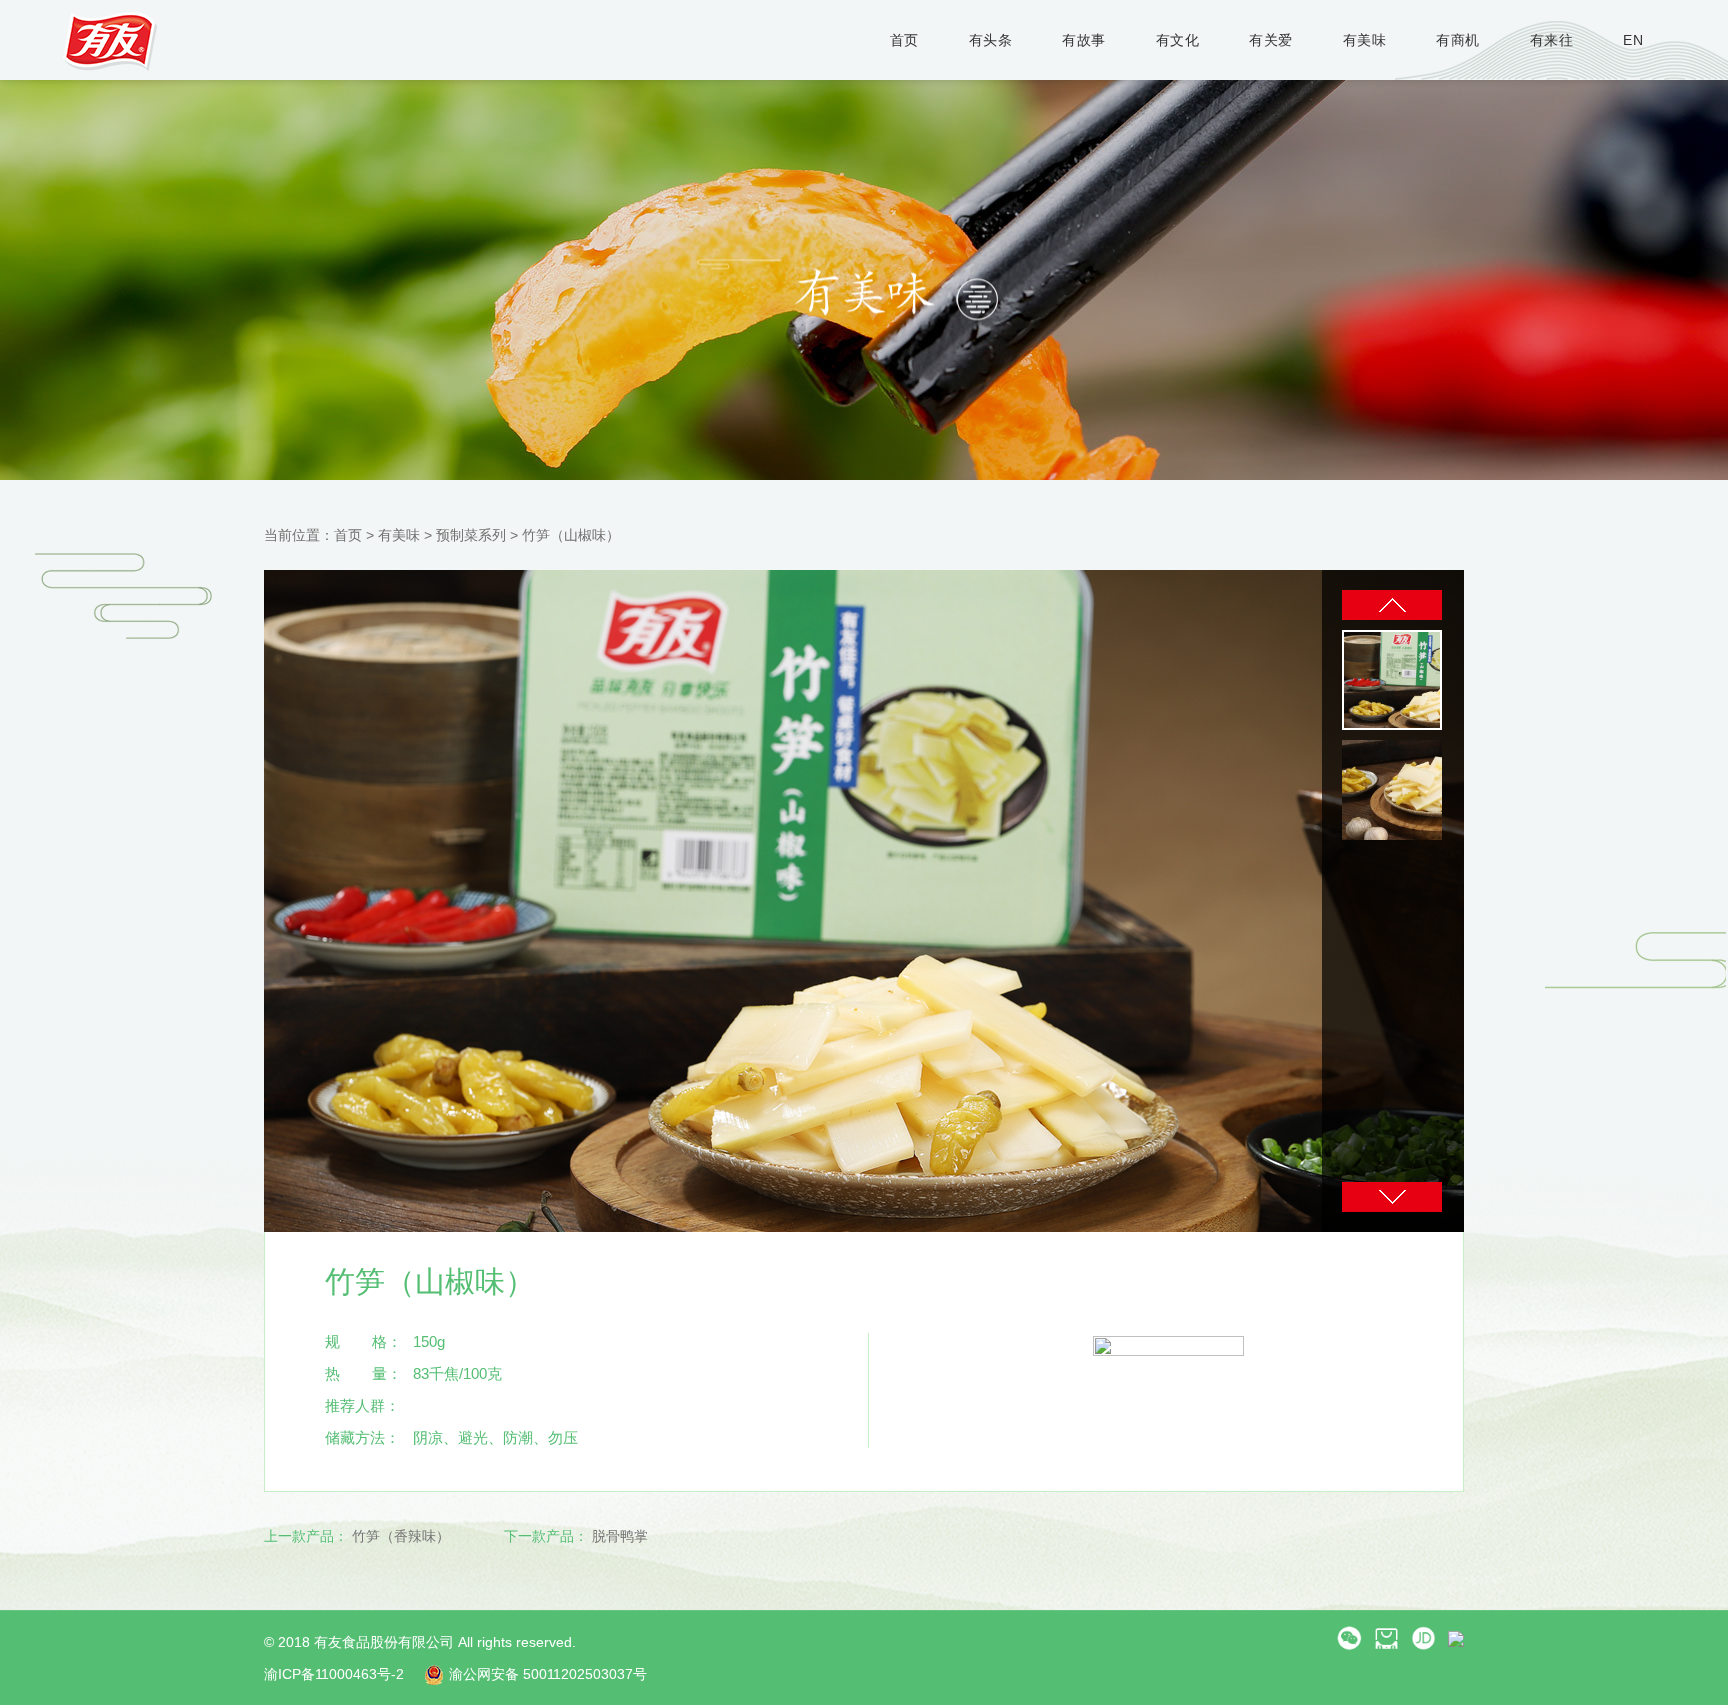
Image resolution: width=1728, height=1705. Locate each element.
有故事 (1084, 40)
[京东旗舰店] (1423, 1637)
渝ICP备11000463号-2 (334, 1674)
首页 (904, 40)
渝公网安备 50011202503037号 (548, 1674)
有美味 (1365, 40)
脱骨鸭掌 (620, 1536)
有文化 (1178, 40)
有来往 (1552, 40)
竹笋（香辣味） (401, 1536)
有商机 (1458, 40)
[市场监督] (1456, 1637)
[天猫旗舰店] (1386, 1637)
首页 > (356, 535)
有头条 (991, 40)
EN (1633, 40)
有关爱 (1271, 40)
